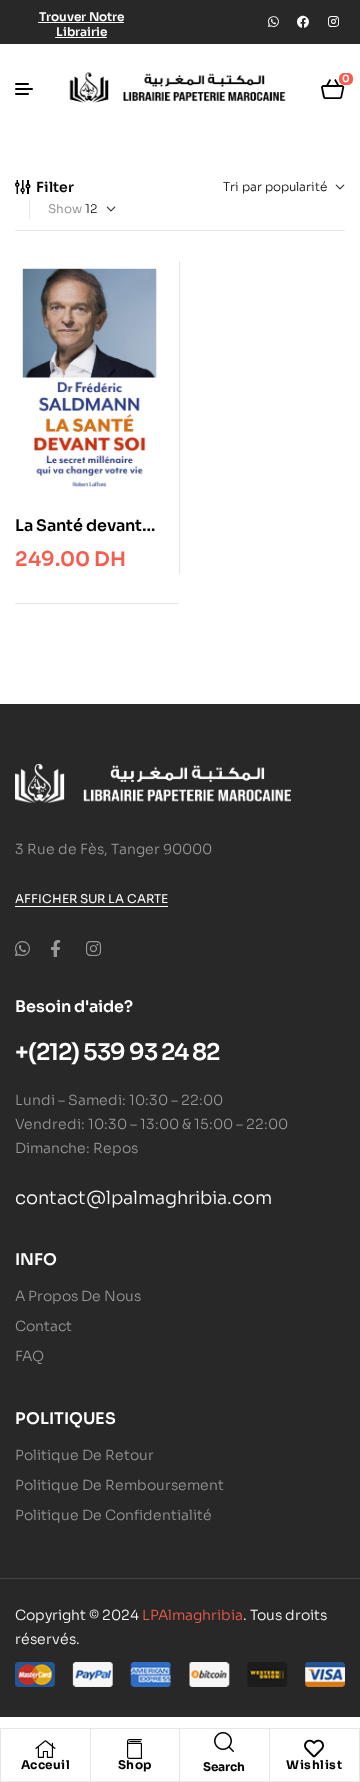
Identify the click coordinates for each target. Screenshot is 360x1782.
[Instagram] (333, 22)
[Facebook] (303, 22)
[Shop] (135, 1749)
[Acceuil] (45, 1749)
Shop (135, 1764)
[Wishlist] (314, 1749)
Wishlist (314, 1764)
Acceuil (46, 1764)
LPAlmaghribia (192, 1615)
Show (65, 208)
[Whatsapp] (273, 22)
